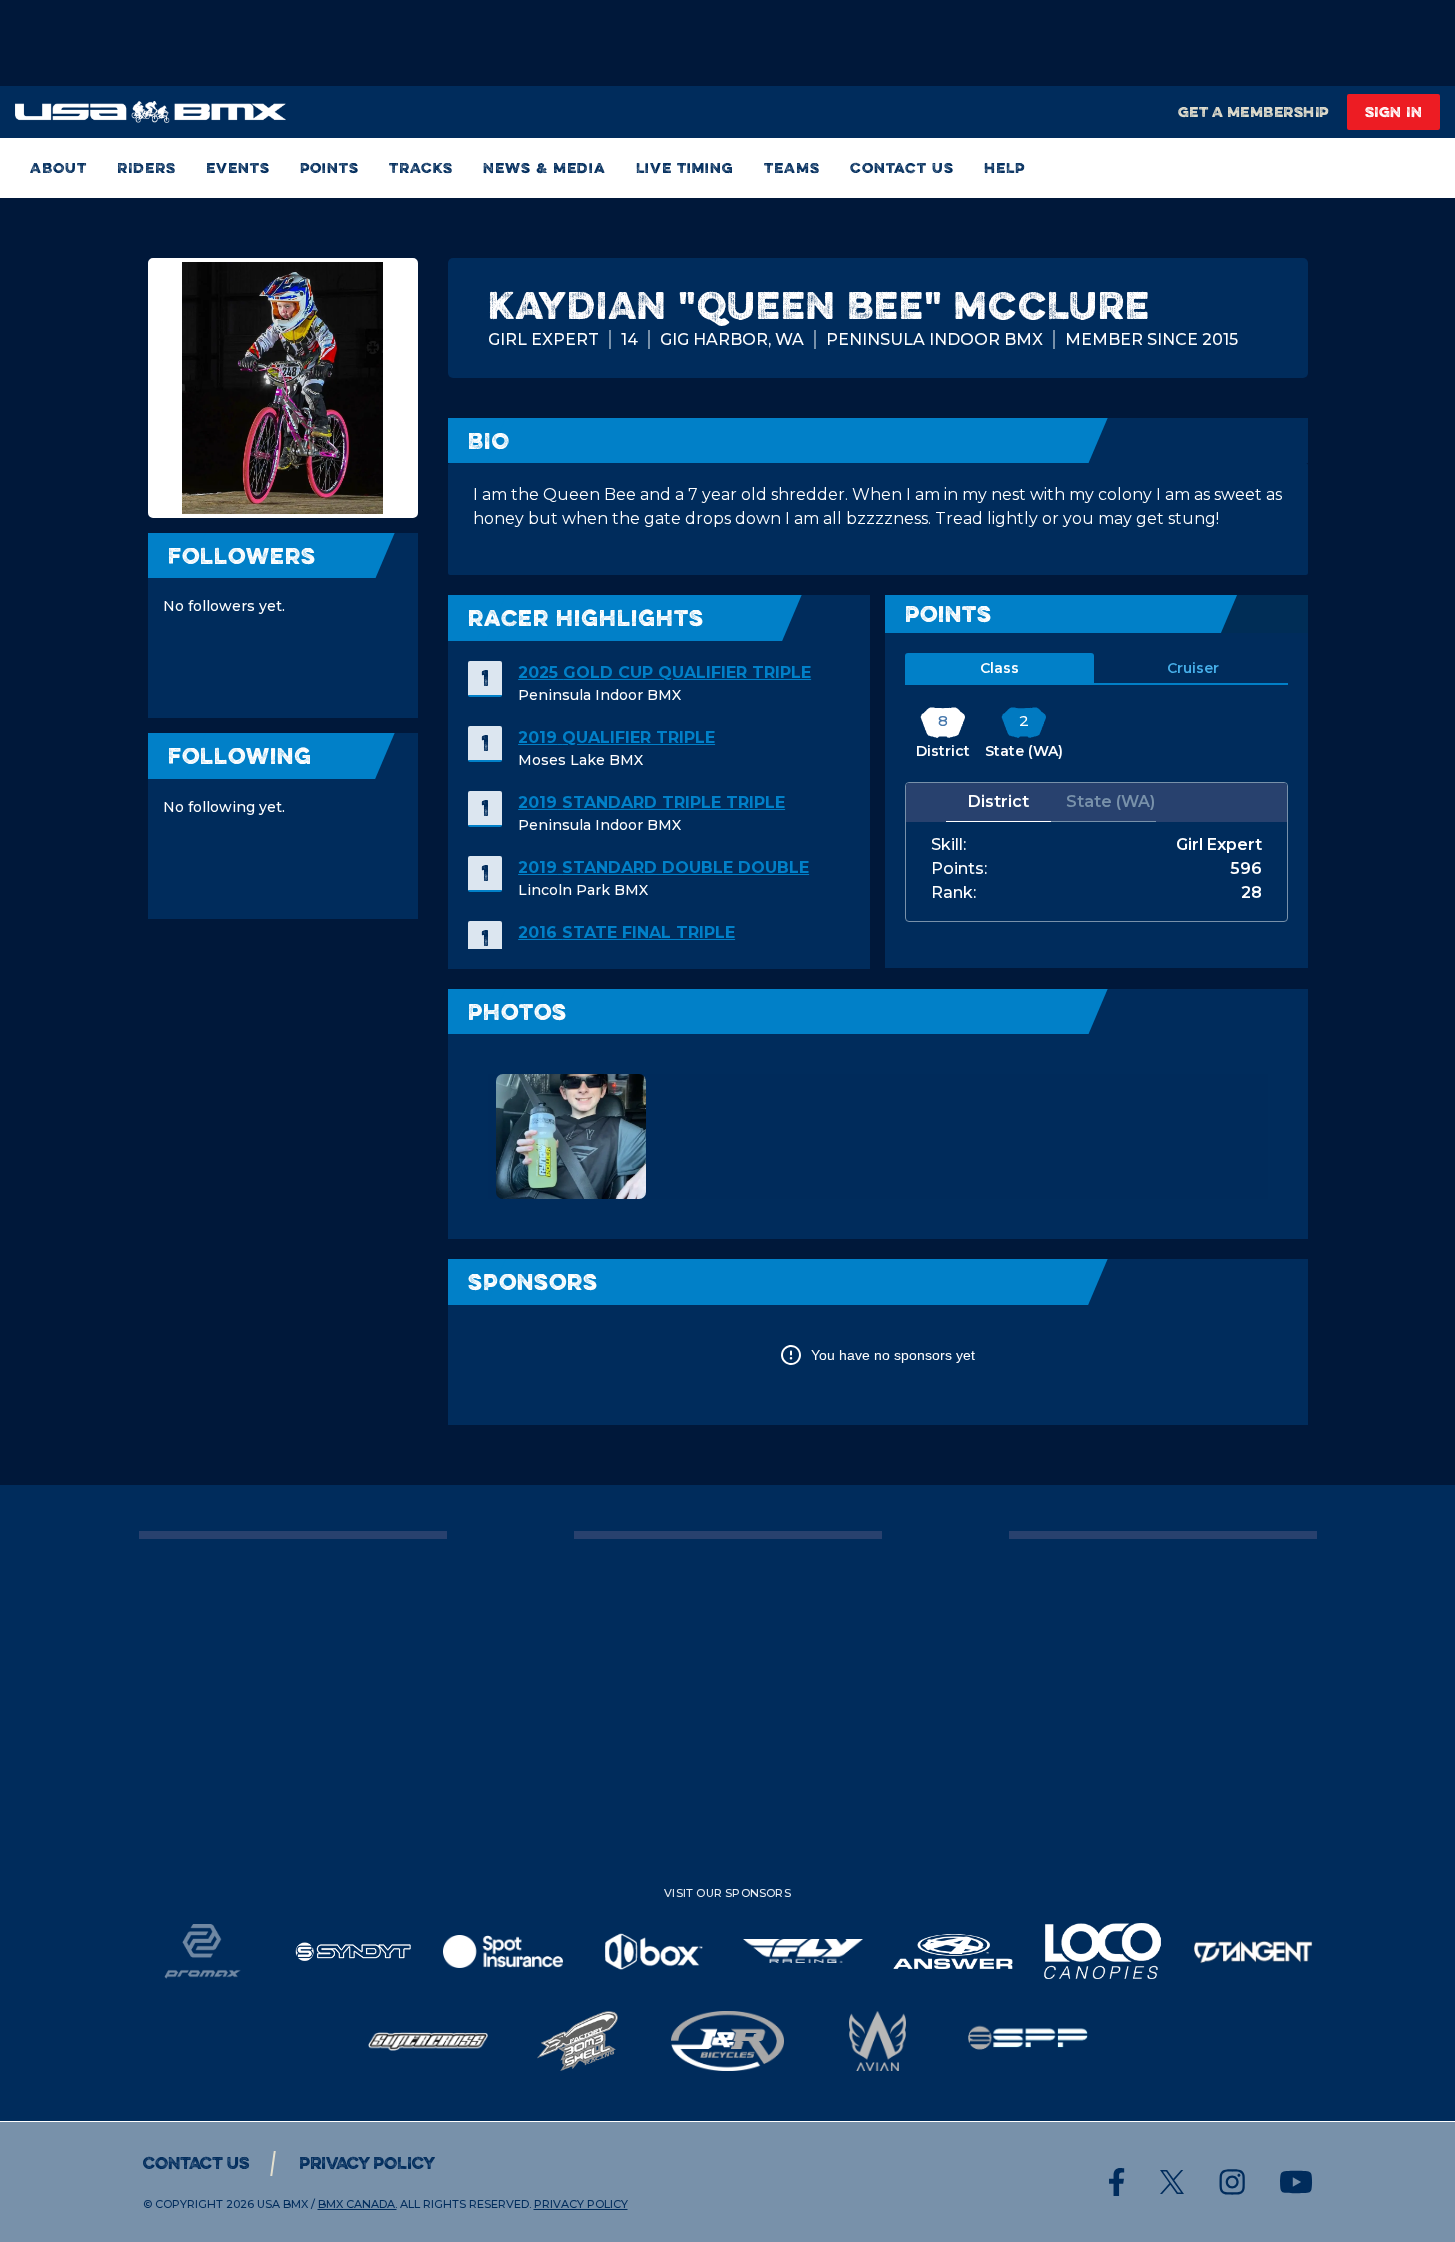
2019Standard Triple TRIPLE (651, 802)
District (998, 801)
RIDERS (146, 167)
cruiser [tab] (1193, 668)
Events (238, 167)
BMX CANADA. (357, 2204)
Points (329, 167)
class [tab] (999, 668)
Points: (959, 869)
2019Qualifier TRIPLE (616, 737)
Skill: (948, 845)
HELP (1004, 167)
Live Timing (685, 167)
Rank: (953, 893)
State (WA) (1110, 801)
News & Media (544, 167)
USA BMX (282, 2204)
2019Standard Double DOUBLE (663, 867)
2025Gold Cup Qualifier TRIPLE (664, 672)
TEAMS (792, 167)
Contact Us (902, 167)
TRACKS (421, 167)
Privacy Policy (367, 2163)
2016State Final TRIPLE (626, 932)
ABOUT (58, 167)
